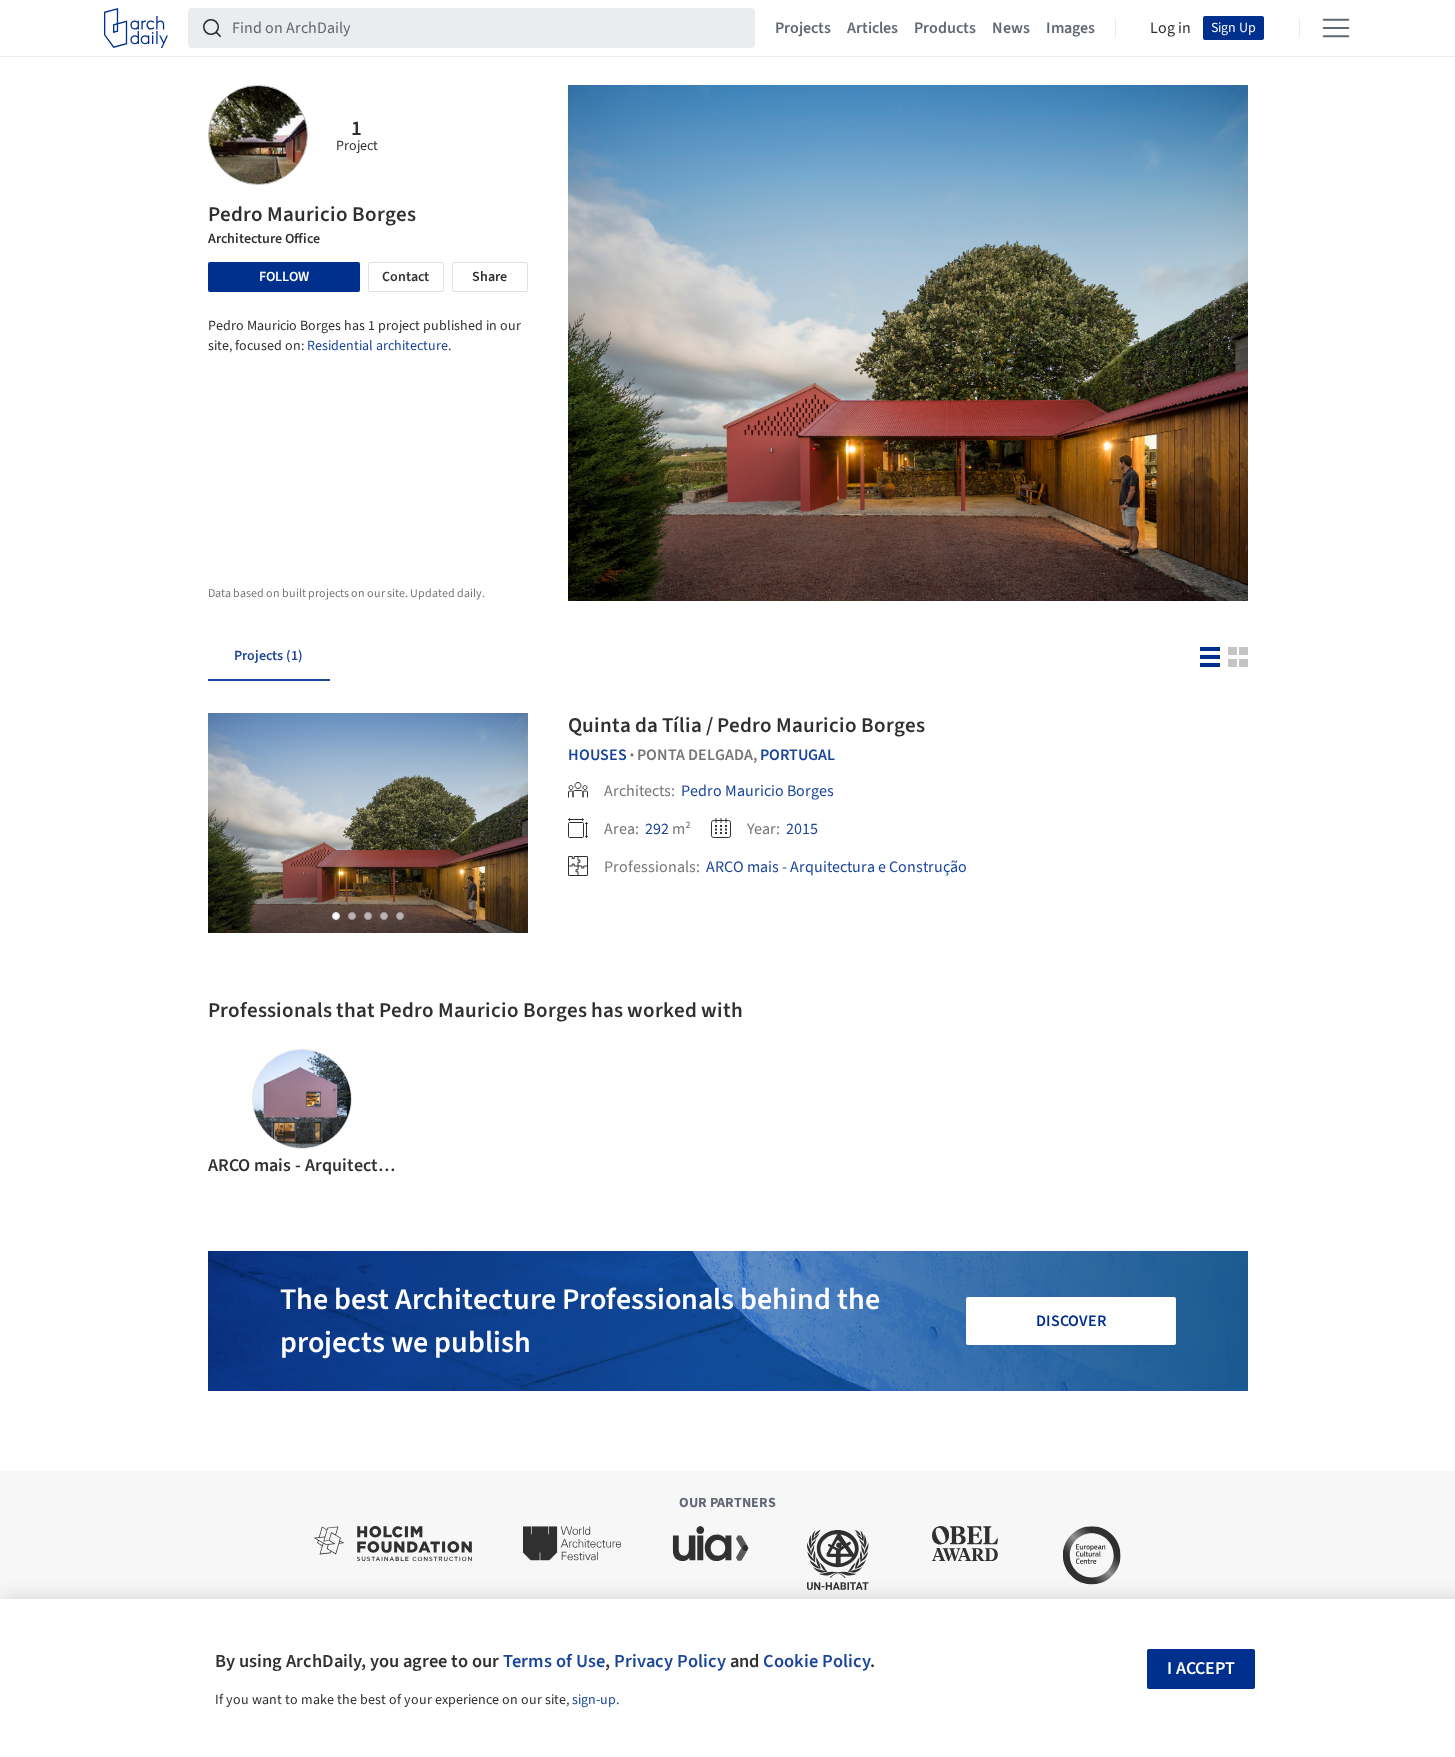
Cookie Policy (816, 1661)
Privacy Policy (670, 1661)
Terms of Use (554, 1661)
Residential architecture (377, 346)
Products (945, 28)
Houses (597, 755)
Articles (872, 28)
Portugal (797, 755)
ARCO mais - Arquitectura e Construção (836, 867)
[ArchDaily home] (136, 28)
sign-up (594, 1700)
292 (657, 829)
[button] (336, 916)
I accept (1201, 1668)
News (1011, 28)
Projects (803, 28)
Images (1070, 28)
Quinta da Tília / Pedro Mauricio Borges (746, 725)
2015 (802, 829)
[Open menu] (1336, 28)
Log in (1170, 28)
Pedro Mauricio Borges (757, 791)
